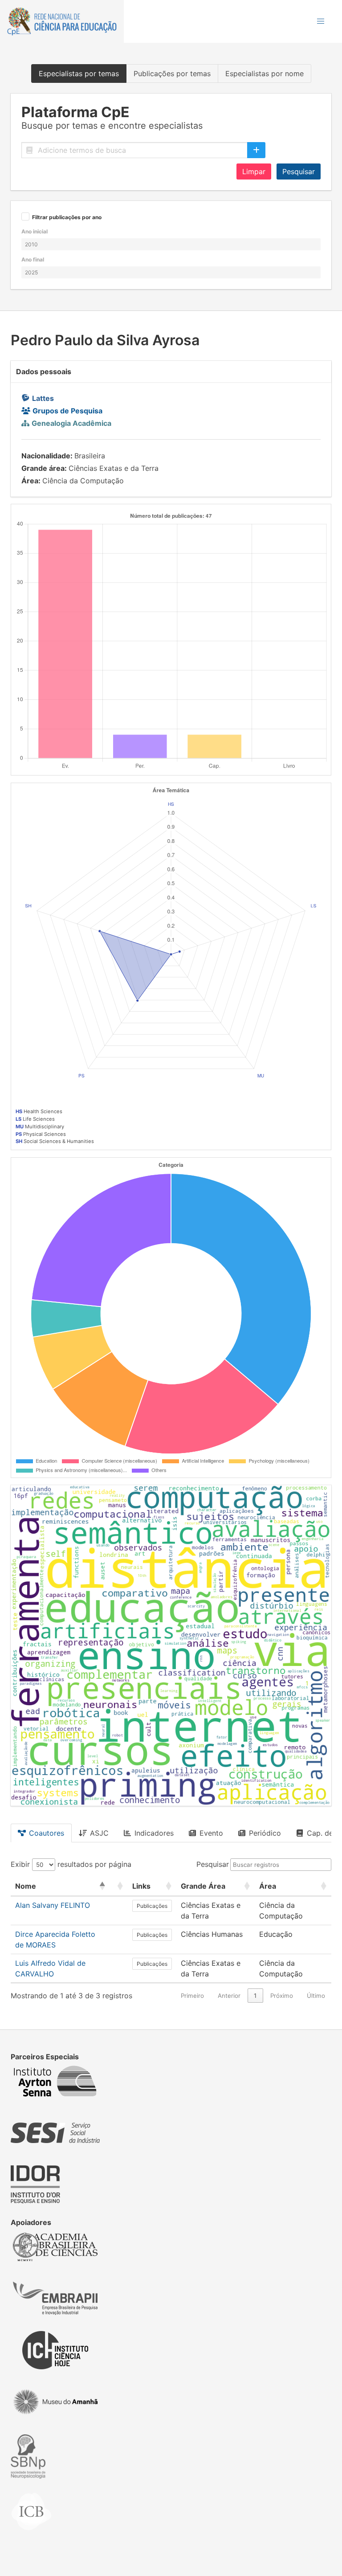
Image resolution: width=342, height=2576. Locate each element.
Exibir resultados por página (71, 1864)
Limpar (254, 171)
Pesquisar (299, 171)
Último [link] (316, 1996)
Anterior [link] (229, 1996)
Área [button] (268, 1886)
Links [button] (141, 1886)
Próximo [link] (282, 1996)
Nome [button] (26, 1886)
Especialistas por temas (79, 73)
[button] (321, 21)
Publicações (152, 1906)
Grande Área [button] (203, 1886)
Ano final (33, 259)
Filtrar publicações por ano (67, 218)
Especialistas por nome (265, 73)
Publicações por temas (172, 73)
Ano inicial (35, 231)
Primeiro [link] (192, 1996)
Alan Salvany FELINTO (53, 1905)
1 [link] (255, 1996)
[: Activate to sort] (119, 1886)
